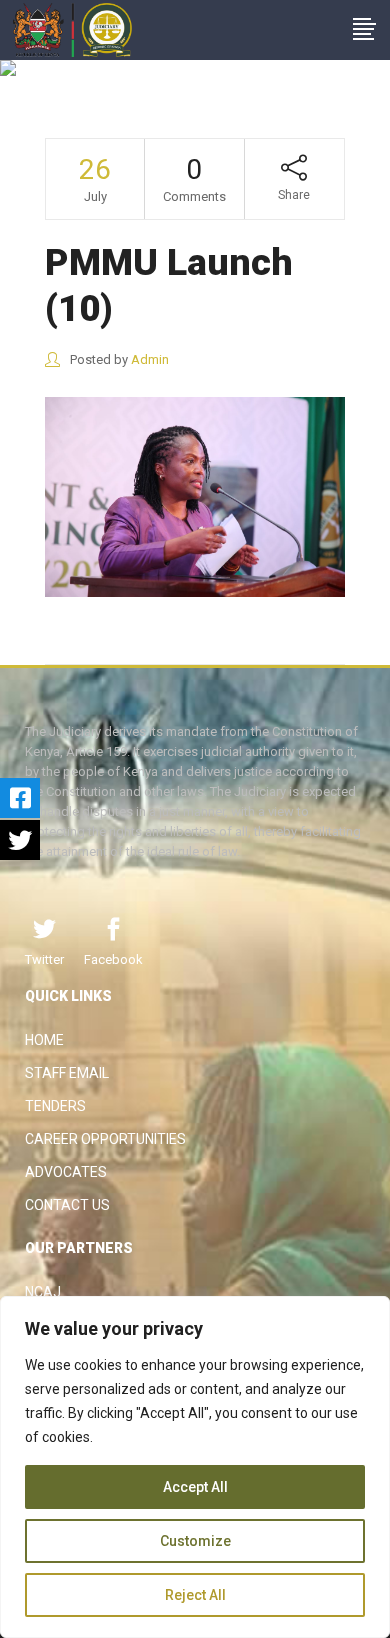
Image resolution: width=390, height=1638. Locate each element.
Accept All (195, 1487)
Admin (150, 359)
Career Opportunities (105, 1139)
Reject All (195, 1595)
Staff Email (67, 1073)
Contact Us (67, 1205)
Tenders (55, 1106)
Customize (195, 1541)
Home (44, 1040)
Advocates (66, 1172)
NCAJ (43, 1292)
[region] (195, 1467)
